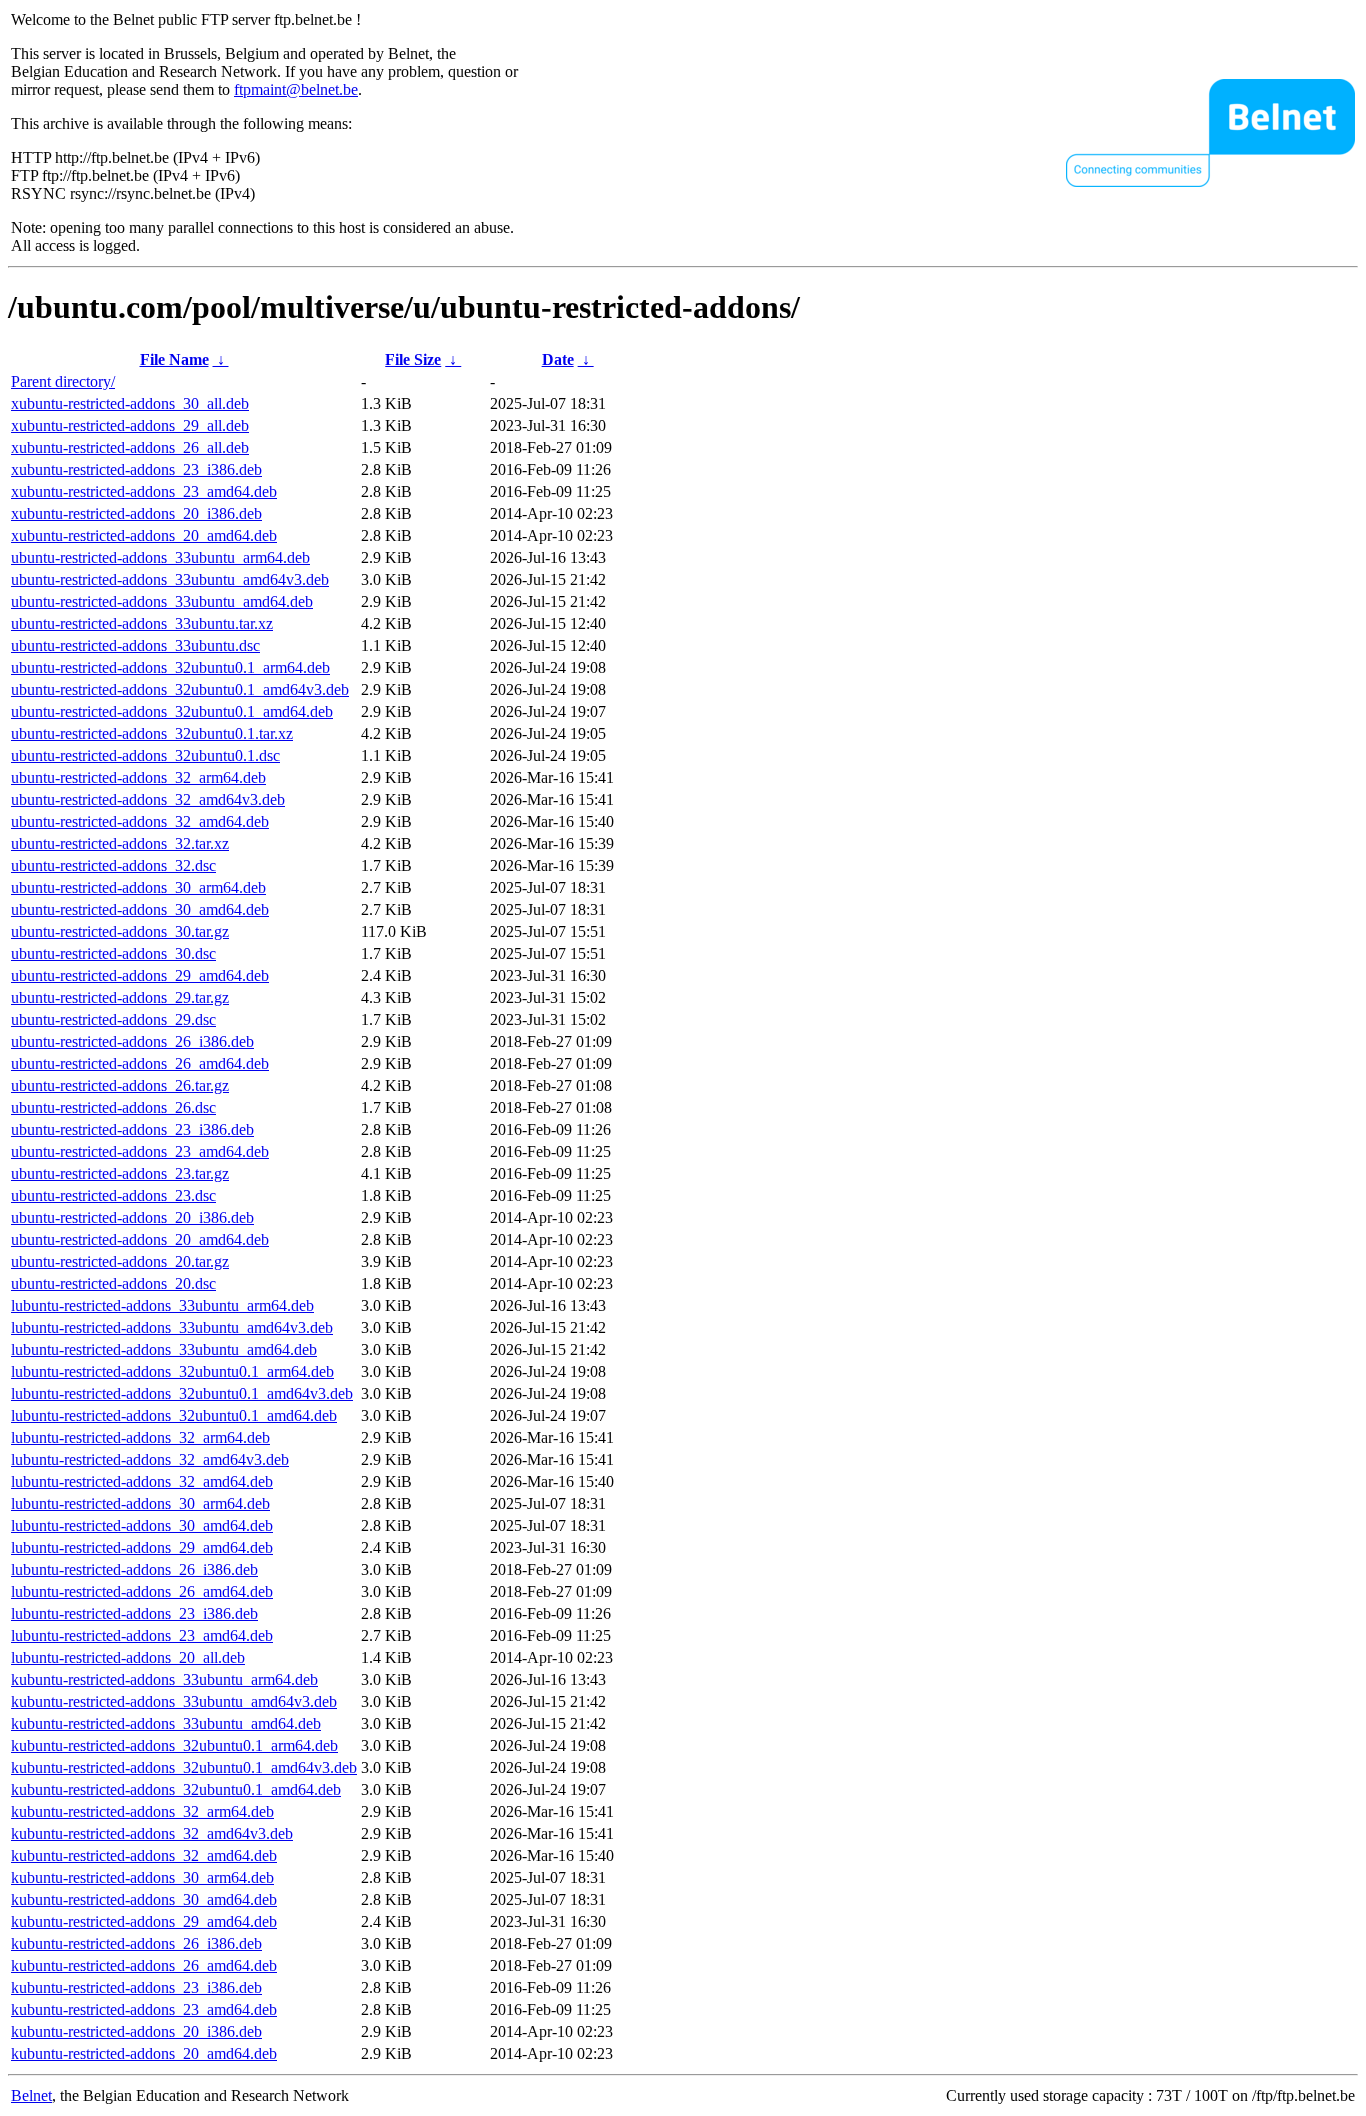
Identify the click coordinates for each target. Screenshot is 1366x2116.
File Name (174, 359)
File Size (413, 359)
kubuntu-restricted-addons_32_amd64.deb (144, 1855)
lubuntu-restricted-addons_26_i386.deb (134, 1569)
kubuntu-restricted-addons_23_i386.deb (136, 1987)
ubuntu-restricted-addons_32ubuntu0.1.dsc (145, 755)
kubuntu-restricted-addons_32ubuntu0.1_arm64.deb (174, 1745)
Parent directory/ (63, 381)
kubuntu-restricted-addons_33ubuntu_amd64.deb (166, 1723)
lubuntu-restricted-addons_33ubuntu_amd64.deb (164, 1349)
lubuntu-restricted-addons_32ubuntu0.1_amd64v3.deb (182, 1393)
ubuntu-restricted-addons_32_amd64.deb (140, 821)
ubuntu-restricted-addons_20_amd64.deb (140, 1239)
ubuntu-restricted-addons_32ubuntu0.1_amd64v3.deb (180, 689)
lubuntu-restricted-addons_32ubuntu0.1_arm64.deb (172, 1371)
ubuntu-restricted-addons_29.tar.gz (120, 997)
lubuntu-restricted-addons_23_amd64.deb (142, 1635)
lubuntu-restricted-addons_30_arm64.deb (140, 1503)
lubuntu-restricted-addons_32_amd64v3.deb (150, 1459)
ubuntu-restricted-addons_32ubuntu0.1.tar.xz (152, 733)
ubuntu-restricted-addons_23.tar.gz (120, 1173)
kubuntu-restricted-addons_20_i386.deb (136, 2031)
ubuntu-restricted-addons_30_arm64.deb (138, 887)
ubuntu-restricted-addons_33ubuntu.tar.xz (142, 623)
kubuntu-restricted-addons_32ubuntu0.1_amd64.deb (176, 1789)
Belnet (31, 2095)
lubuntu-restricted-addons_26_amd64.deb (142, 1591)
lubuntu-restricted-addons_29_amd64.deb (142, 1547)
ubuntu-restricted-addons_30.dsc (113, 953)
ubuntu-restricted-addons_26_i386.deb (132, 1041)
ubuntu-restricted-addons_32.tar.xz (120, 843)
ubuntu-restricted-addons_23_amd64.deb (140, 1151)
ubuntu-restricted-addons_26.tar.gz (120, 1085)
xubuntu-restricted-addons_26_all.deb (130, 447)
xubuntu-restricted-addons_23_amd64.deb (144, 491)
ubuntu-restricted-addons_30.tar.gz (120, 931)
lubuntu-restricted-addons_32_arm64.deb (140, 1437)
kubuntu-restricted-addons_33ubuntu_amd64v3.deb (174, 1701)
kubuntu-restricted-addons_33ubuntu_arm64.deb (164, 1679)
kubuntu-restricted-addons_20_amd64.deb (144, 2053)
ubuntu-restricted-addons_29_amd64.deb (140, 975)
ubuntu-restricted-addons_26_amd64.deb (140, 1063)
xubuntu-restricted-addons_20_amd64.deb (144, 535)
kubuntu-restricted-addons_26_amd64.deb (144, 1965)
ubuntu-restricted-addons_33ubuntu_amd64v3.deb (170, 579)
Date (558, 359)
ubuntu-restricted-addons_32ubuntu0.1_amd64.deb (172, 711)
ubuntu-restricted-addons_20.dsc (113, 1283)
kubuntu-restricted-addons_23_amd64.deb (144, 2009)
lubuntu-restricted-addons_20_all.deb (128, 1657)
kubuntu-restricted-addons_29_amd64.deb (144, 1921)
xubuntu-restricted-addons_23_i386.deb (136, 469)
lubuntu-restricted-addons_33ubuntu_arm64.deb (162, 1305)
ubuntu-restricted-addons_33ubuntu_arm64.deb (160, 557)
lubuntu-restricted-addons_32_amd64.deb (142, 1481)
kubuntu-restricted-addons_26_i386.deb (136, 1943)
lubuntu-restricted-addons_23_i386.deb (134, 1613)
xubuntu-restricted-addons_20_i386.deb (136, 513)
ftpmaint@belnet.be (296, 89)
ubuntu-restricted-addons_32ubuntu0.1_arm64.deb (170, 667)
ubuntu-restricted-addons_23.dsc (113, 1195)
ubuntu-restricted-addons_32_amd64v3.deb (148, 799)
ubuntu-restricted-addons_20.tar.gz (120, 1261)
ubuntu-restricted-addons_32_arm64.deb (138, 777)
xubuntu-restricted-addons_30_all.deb (130, 403)
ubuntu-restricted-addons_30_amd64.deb (140, 909)
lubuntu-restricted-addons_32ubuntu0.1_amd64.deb (174, 1415)
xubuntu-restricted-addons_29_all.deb (130, 425)
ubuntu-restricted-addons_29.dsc (113, 1019)
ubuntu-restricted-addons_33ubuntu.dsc (135, 645)
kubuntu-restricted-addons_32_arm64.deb (142, 1811)
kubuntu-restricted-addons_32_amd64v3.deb (152, 1833)
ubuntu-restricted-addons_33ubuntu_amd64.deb (162, 601)
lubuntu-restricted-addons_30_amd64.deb (142, 1525)
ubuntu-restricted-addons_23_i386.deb (132, 1129)
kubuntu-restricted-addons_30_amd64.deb (144, 1899)
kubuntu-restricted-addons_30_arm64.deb (142, 1877)
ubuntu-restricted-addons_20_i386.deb (132, 1217)
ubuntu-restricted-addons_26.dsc (113, 1107)
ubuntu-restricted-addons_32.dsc (113, 865)
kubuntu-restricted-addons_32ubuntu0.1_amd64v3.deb (184, 1767)
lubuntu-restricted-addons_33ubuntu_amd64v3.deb (172, 1327)
